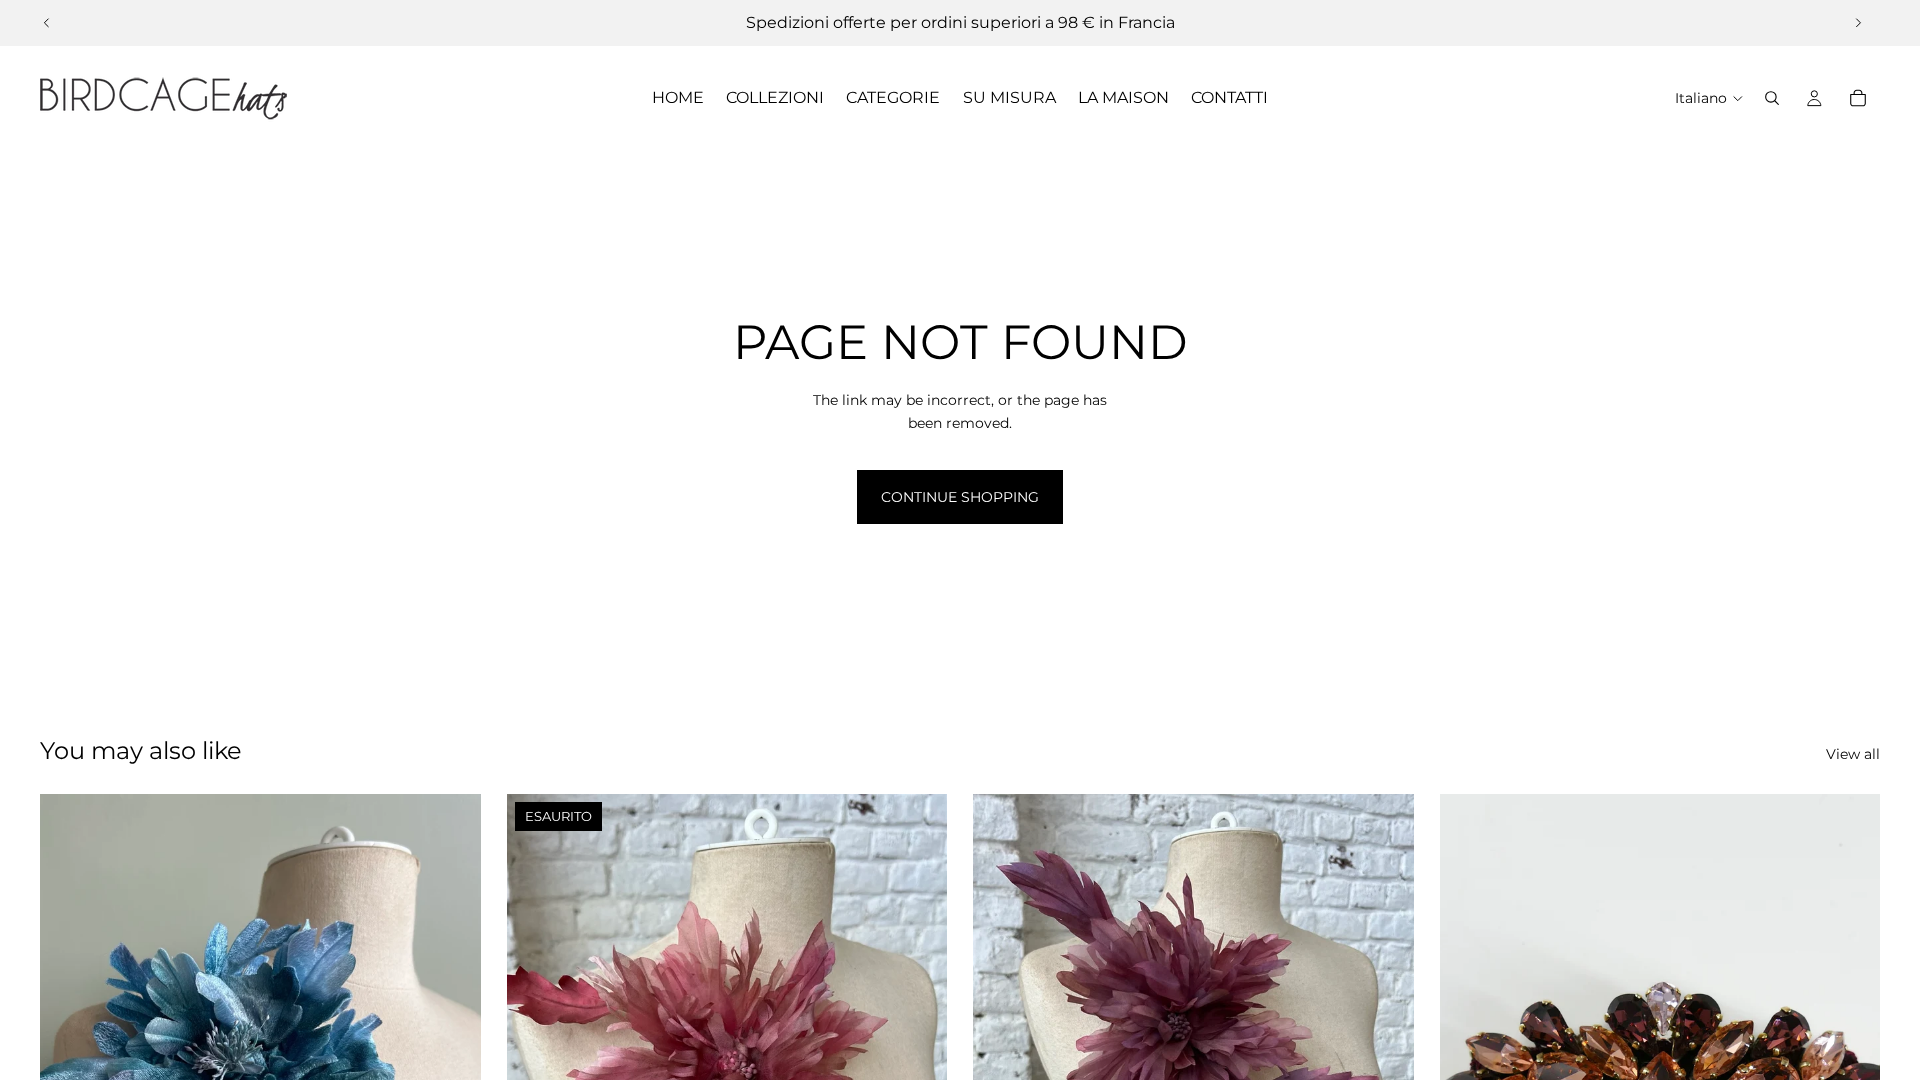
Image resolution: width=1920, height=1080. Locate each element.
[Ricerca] (1772, 98)
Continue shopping (960, 497)
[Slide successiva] (1858, 23)
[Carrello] (1858, 98)
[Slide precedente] (47, 23)
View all (1853, 754)
